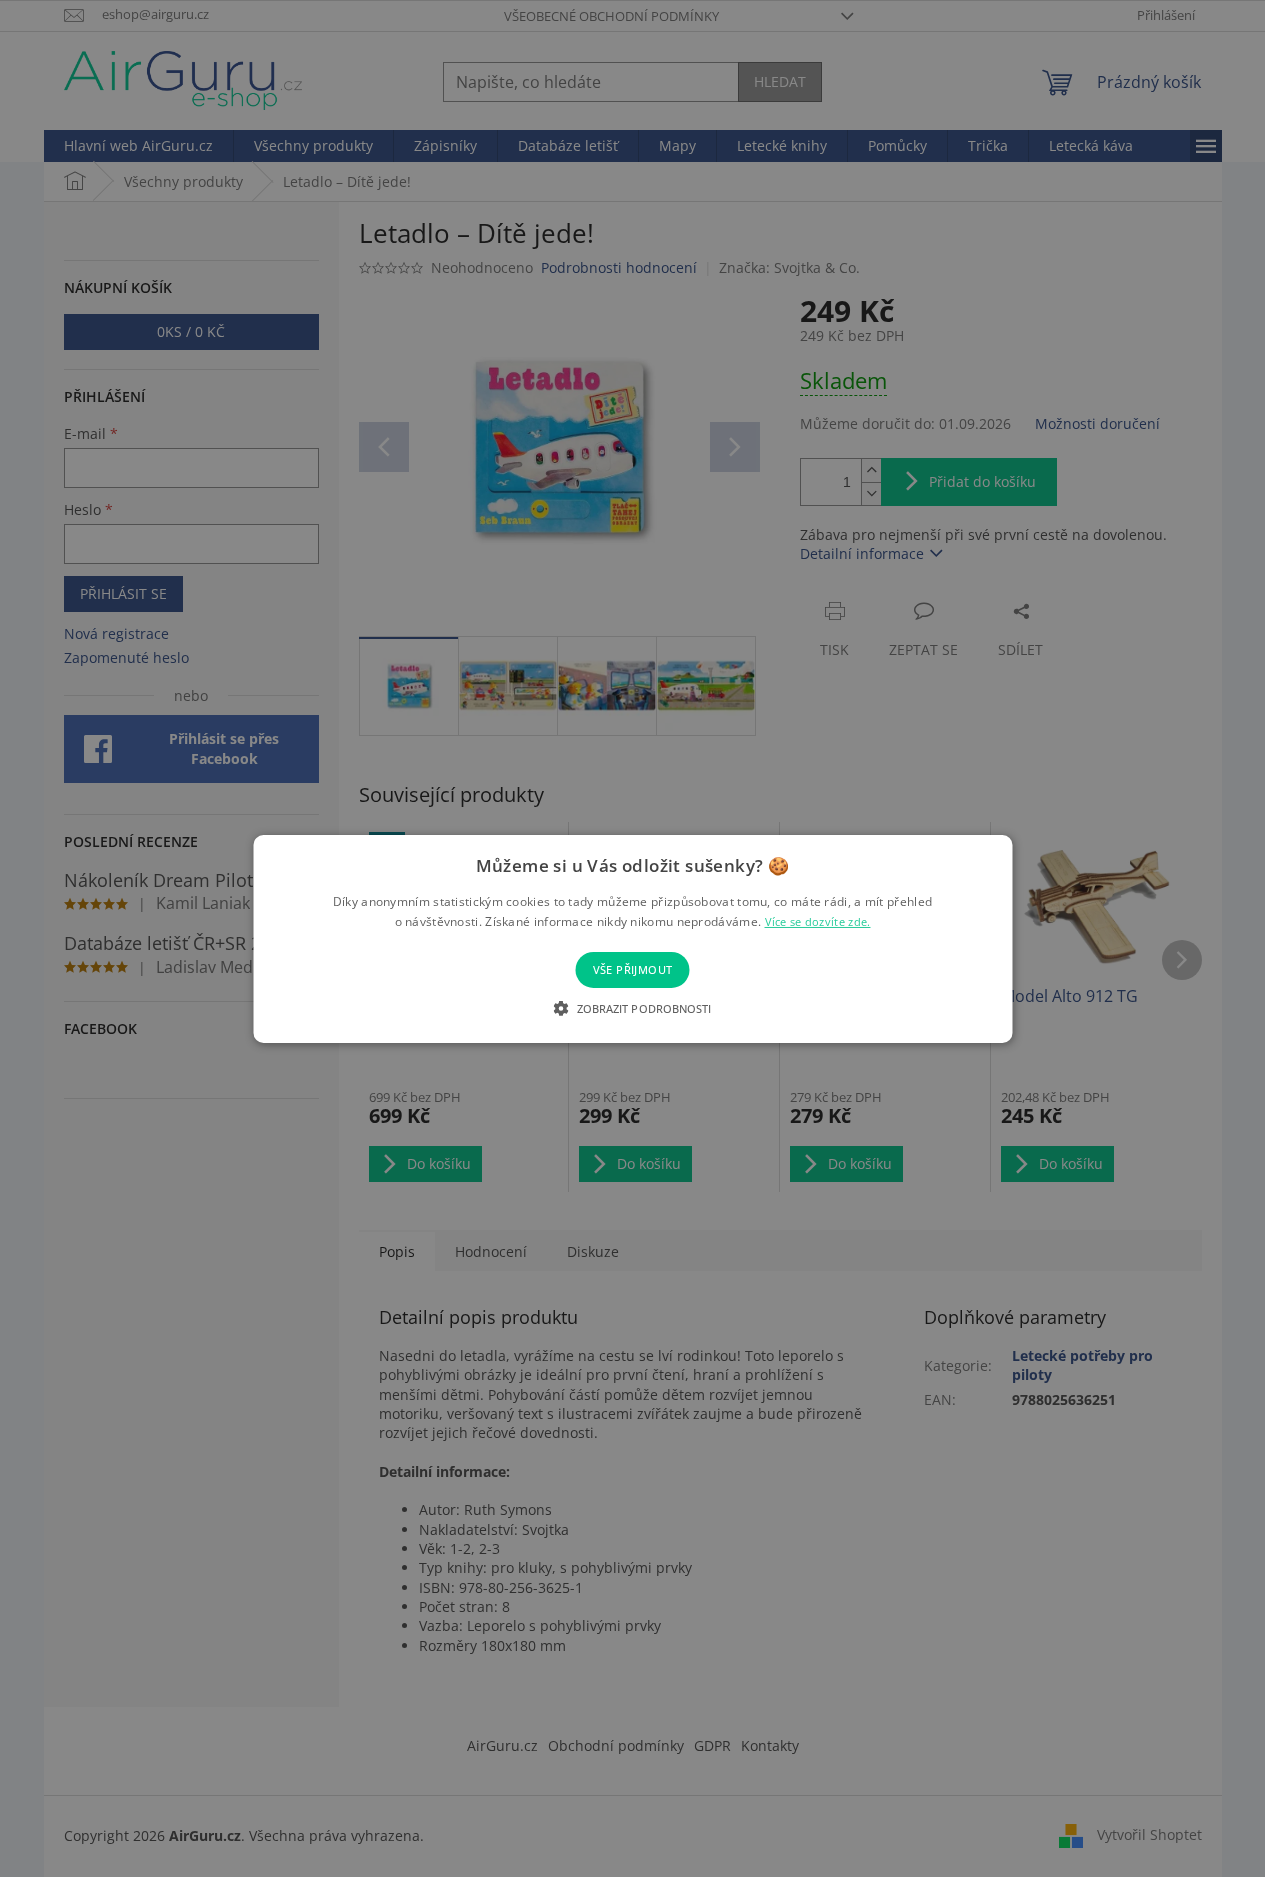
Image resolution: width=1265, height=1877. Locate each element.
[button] (632, 1008)
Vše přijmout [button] (633, 969)
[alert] (632, 938)
